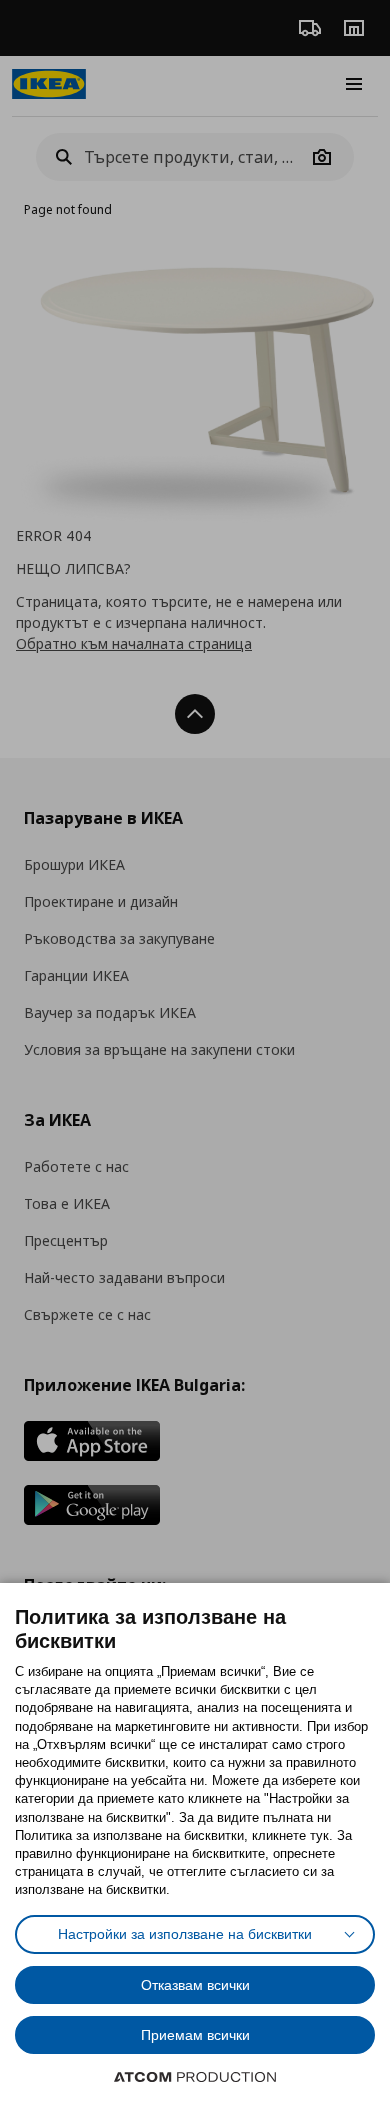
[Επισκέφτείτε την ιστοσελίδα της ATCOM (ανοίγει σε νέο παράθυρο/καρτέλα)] (195, 2077)
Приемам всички (195, 2035)
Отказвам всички (195, 1985)
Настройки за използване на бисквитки (185, 1934)
